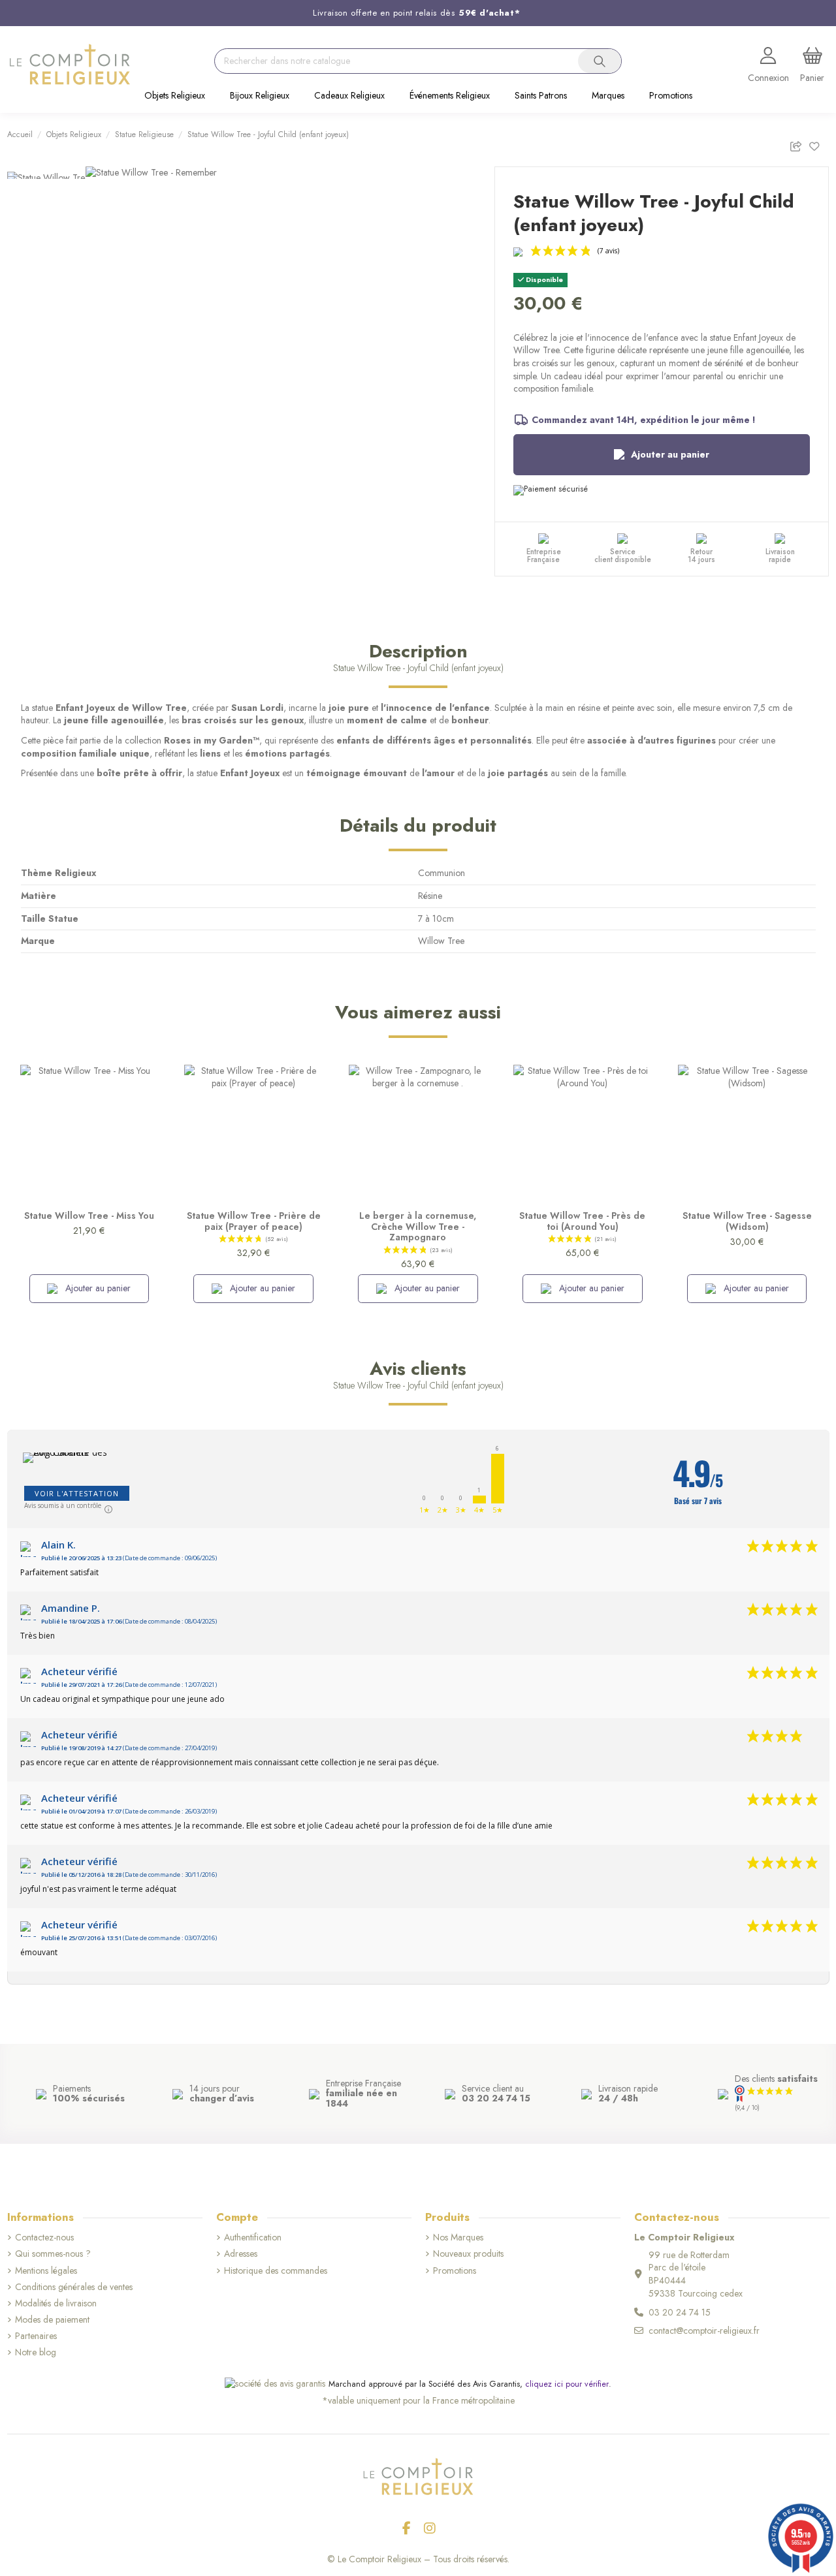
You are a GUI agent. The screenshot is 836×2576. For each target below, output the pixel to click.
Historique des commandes (276, 2271)
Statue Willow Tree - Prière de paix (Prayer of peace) (254, 1221)
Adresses (241, 2254)
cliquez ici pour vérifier (567, 2384)
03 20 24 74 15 (680, 2312)
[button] (175, 97)
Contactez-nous (44, 2238)
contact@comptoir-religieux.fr (704, 2331)
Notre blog (36, 2352)
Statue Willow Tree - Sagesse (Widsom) (747, 1221)
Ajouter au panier (670, 454)
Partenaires (36, 2336)
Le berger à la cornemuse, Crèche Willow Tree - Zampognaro (418, 1227)
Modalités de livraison (56, 2303)
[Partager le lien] (799, 145)
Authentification (253, 2238)
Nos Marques (458, 2238)
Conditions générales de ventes (74, 2287)
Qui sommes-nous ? (53, 2254)
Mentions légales (46, 2271)
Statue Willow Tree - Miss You (89, 1216)
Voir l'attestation (77, 1493)
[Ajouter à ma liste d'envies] (819, 145)
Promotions (455, 2271)
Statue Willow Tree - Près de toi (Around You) (582, 1221)
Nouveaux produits (468, 2254)
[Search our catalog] (600, 61)
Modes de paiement (52, 2320)
